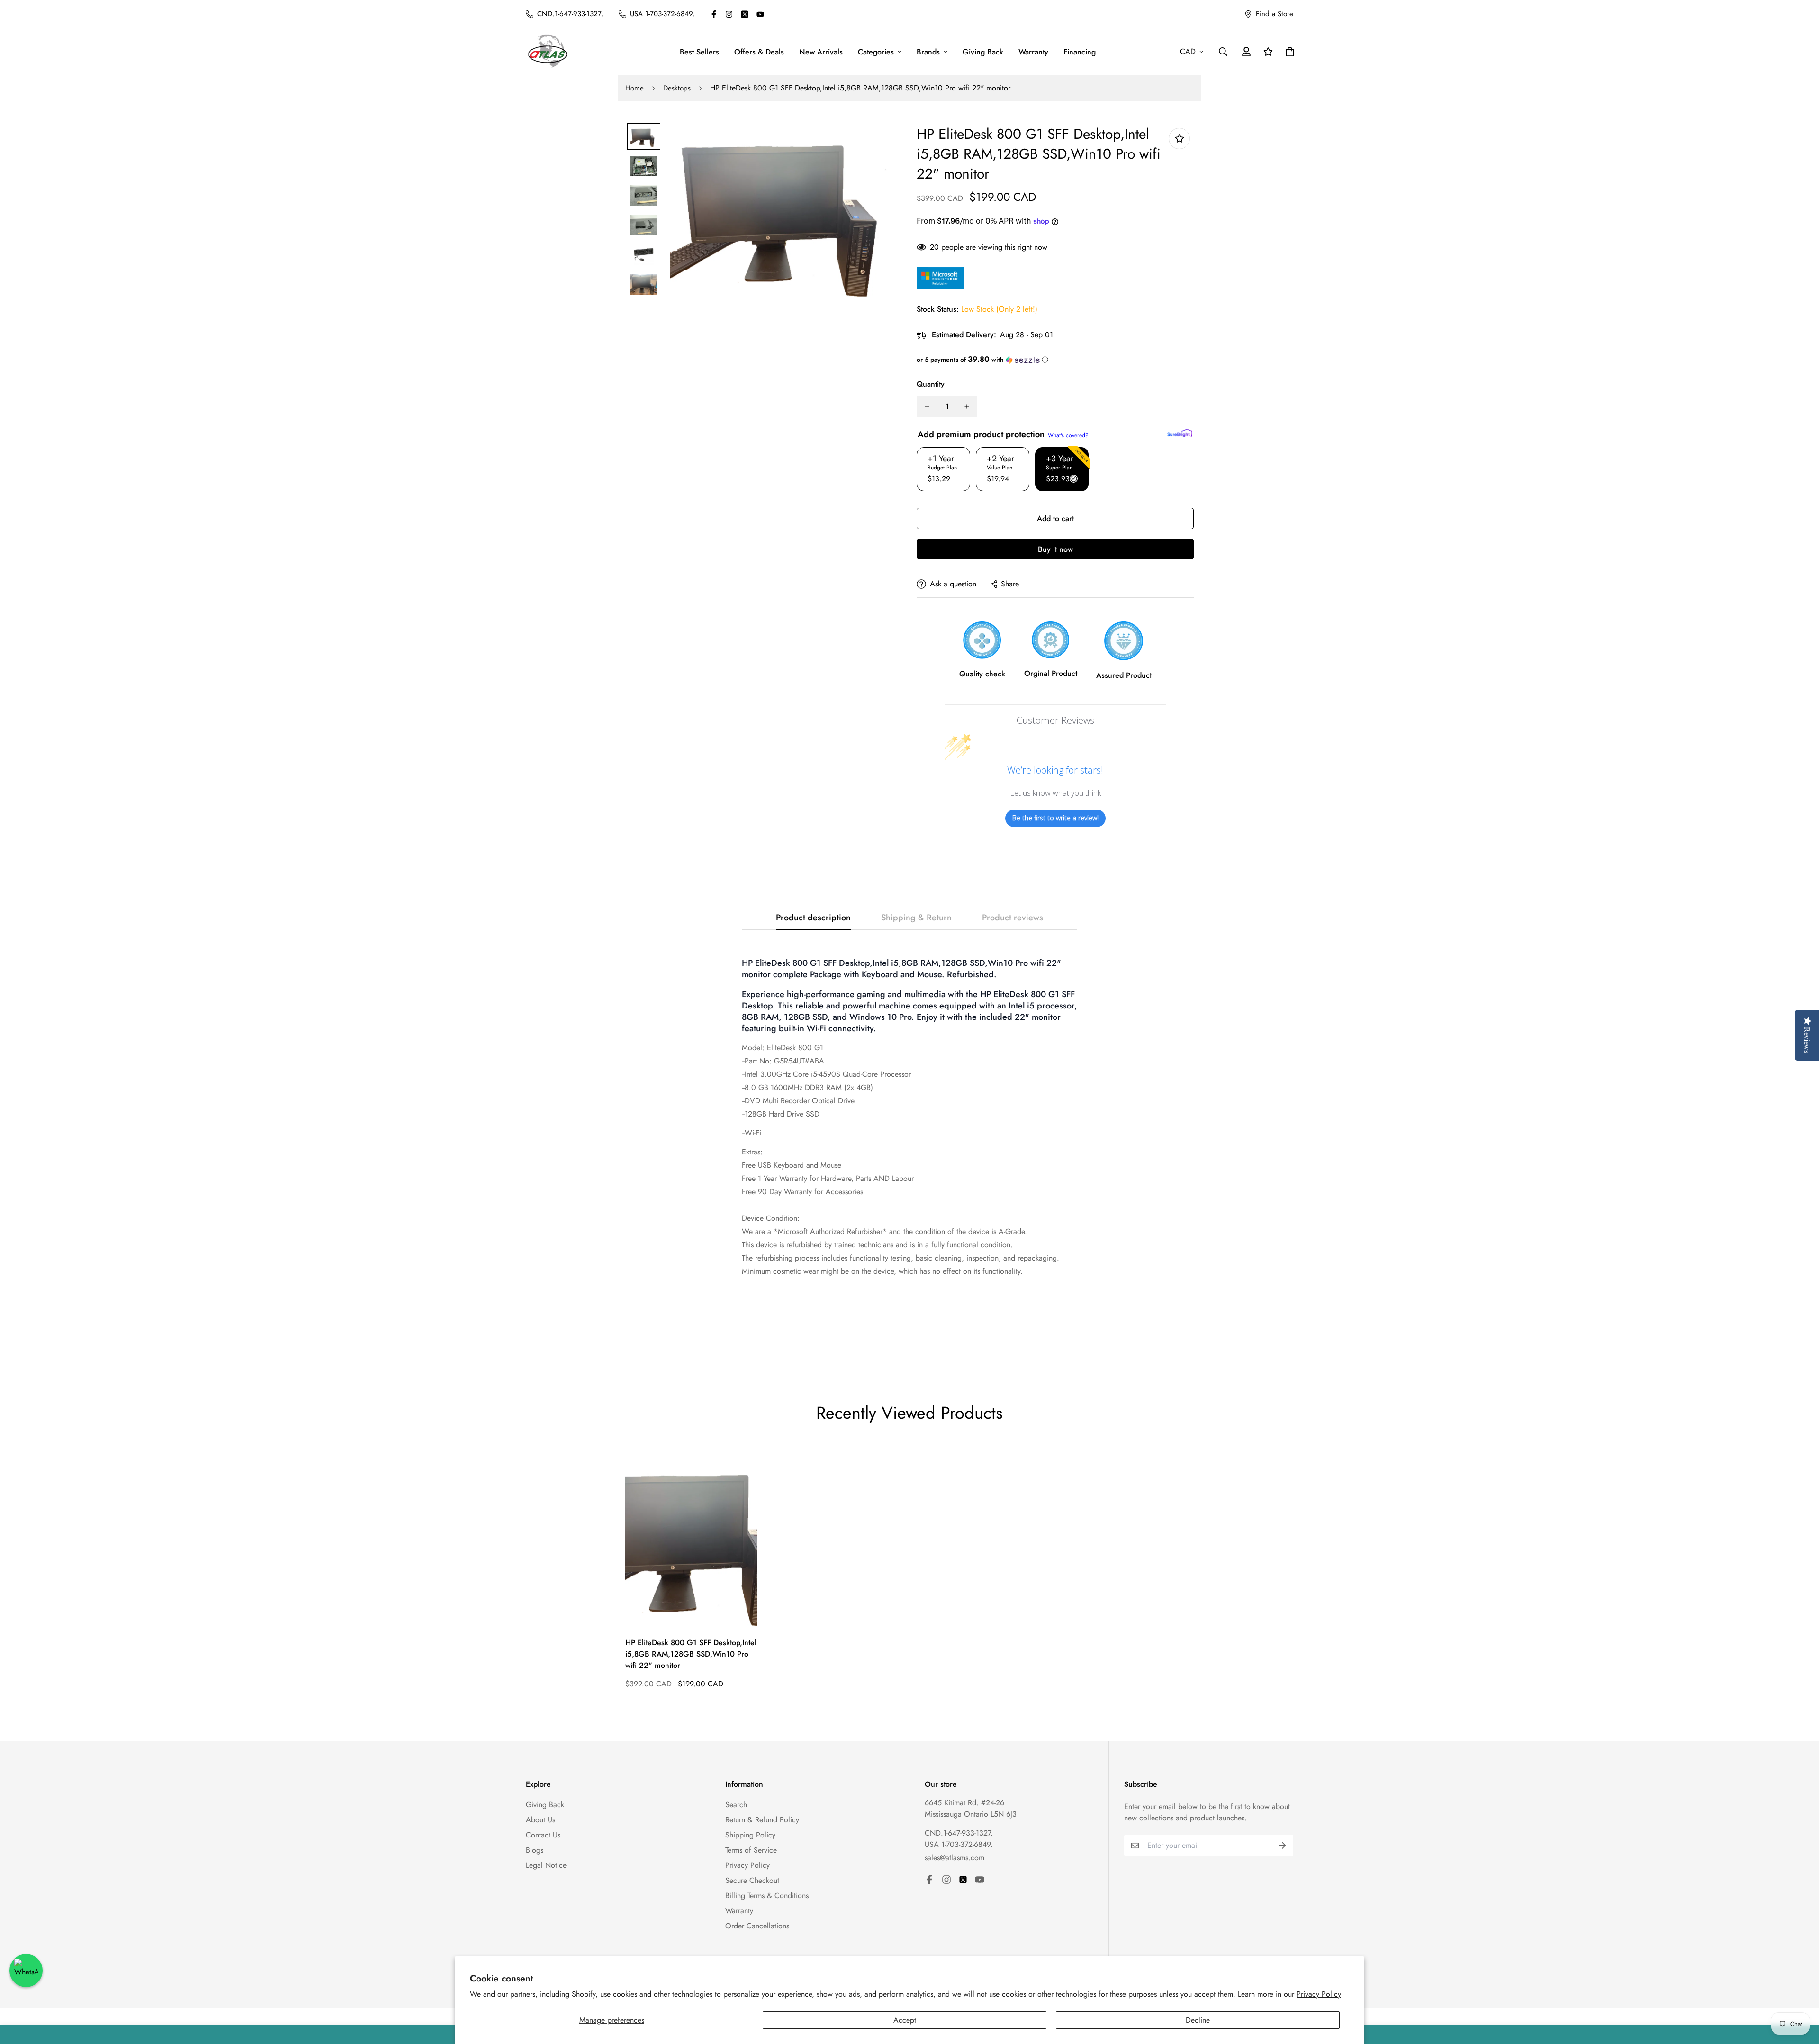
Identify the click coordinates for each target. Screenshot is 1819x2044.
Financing (1080, 52)
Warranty (1033, 52)
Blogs (535, 1850)
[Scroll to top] (1801, 1992)
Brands (928, 52)
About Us (540, 1820)
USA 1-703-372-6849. (959, 1844)
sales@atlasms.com (955, 1858)
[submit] (1282, 1846)
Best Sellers (699, 52)
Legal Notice (546, 1865)
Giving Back (983, 52)
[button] (1055, 360)
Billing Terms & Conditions (767, 1895)
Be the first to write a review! (1055, 818)
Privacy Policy (1319, 1994)
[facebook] (714, 14)
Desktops (677, 88)
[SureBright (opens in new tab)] (1180, 433)
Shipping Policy (750, 1835)
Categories (876, 52)
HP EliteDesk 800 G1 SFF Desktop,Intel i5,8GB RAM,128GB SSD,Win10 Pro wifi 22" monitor (691, 1654)
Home (635, 88)
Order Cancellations (757, 1926)
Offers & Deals (759, 52)
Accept (905, 2020)
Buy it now (1055, 549)
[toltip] (1179, 139)
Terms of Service (751, 1850)
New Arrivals (821, 52)
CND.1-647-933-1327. (959, 1833)
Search (736, 1805)
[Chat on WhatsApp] (26, 1971)
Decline (1198, 2020)
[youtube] (760, 14)
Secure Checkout (752, 1880)
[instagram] (729, 14)
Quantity (931, 384)
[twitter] (745, 14)
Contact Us (543, 1835)
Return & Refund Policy (762, 1820)
